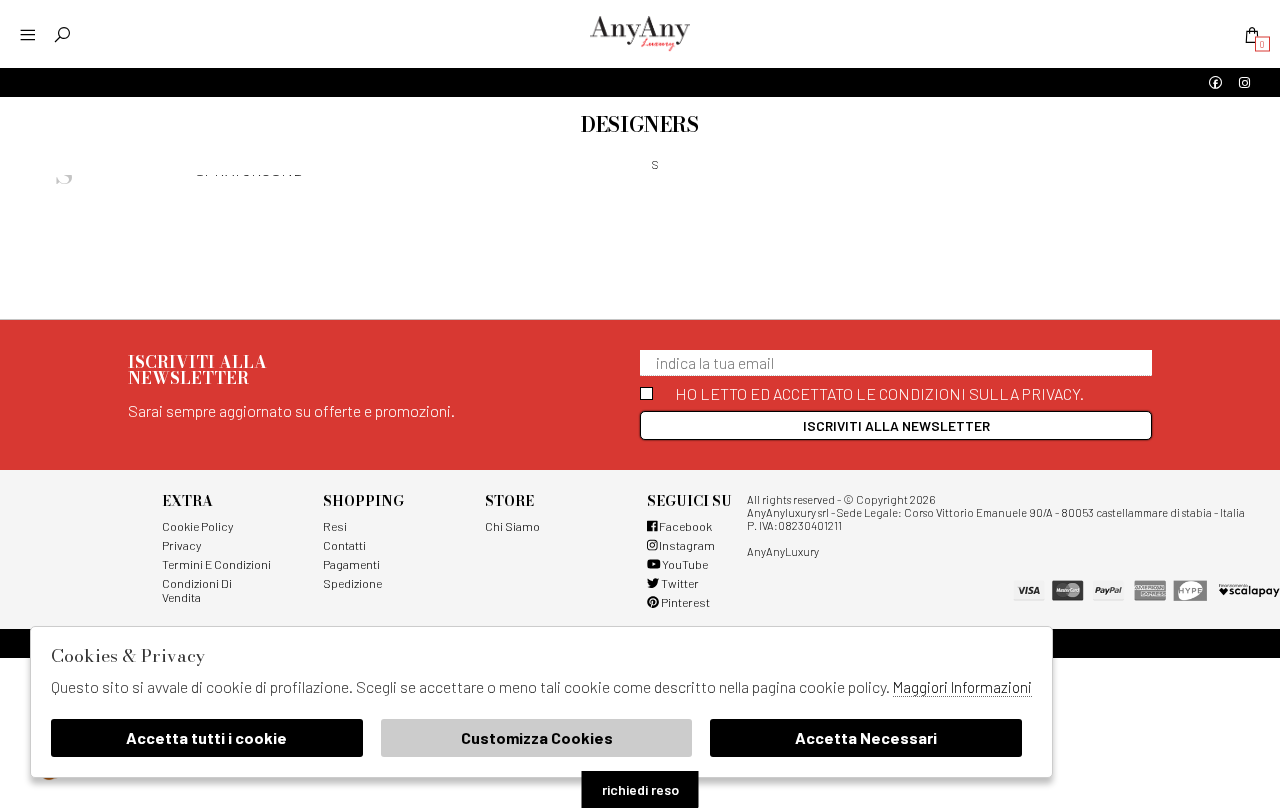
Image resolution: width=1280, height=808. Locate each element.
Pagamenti (351, 564)
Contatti (344, 545)
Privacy (181, 545)
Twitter (679, 583)
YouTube (684, 564)
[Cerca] (62, 34)
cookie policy (197, 526)
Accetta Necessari (866, 737)
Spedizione (352, 583)
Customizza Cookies (537, 737)
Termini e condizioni (216, 564)
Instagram (686, 545)
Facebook (684, 526)
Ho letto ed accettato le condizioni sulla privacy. (879, 393)
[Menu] (27, 34)
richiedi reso (640, 789)
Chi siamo (512, 526)
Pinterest (684, 602)
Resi (335, 526)
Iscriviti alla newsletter (896, 425)
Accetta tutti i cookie (206, 737)
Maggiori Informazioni (962, 687)
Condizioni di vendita (197, 590)
